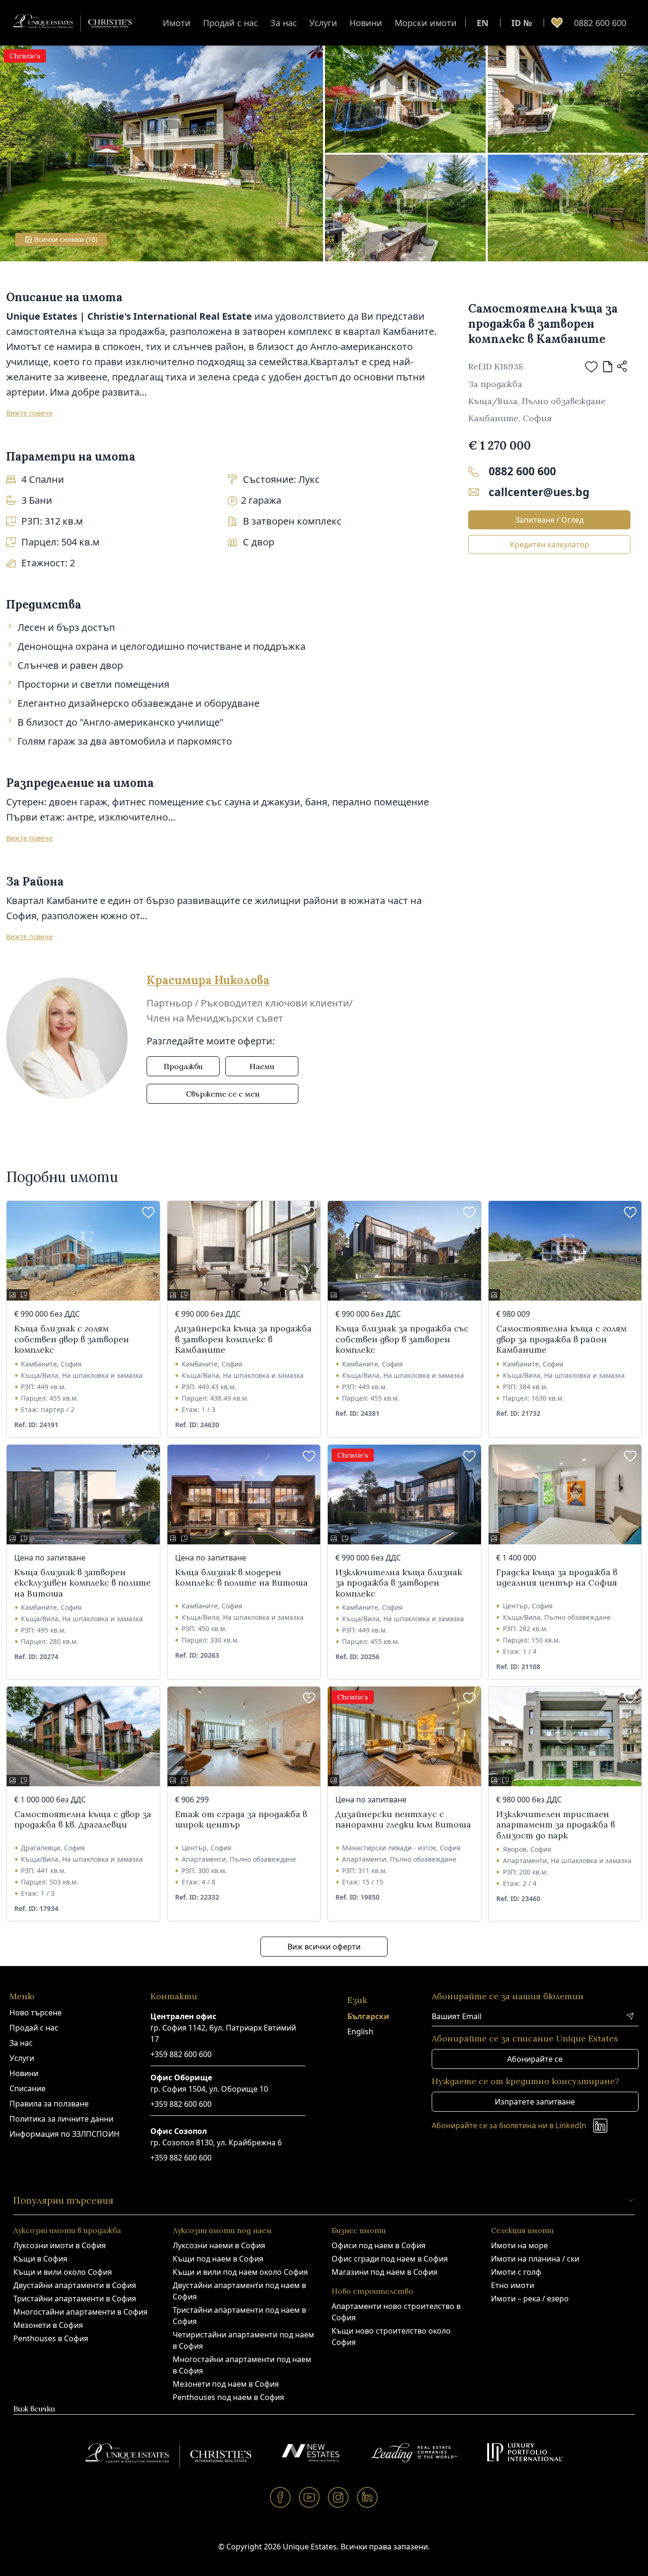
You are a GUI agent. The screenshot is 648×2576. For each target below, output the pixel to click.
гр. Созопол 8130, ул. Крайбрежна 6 (216, 2142)
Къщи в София (40, 2259)
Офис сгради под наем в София (390, 2259)
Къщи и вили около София (63, 2272)
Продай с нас (231, 23)
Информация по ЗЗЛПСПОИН (65, 2134)
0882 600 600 (600, 23)
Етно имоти (513, 2285)
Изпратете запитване (535, 2102)
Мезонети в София (48, 2325)
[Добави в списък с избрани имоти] (591, 367)
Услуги (323, 23)
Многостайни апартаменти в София (80, 2312)
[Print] (608, 367)
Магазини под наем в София (384, 2272)
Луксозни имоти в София (60, 2245)
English (360, 2031)
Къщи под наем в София (218, 2259)
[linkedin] (367, 2497)
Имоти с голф (516, 2272)
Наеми (262, 1066)
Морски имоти (426, 23)
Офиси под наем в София (379, 2245)
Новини (366, 23)
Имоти (177, 23)
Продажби (183, 1066)
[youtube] (310, 2497)
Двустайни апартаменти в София (75, 2285)
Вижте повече (29, 413)
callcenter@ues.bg (539, 492)
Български (368, 2016)
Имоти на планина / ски (535, 2259)
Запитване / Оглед (549, 520)
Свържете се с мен (223, 1094)
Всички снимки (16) (66, 239)
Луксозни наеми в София (219, 2245)
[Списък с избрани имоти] (557, 23)
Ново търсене (36, 2013)
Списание (28, 2088)
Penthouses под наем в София (228, 2397)
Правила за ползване (49, 2104)
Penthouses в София (51, 2338)
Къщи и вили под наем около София (240, 2272)
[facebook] (281, 2497)
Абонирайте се (535, 2059)
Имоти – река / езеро (530, 2299)
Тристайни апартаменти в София (75, 2299)
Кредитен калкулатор (550, 545)
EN (483, 23)
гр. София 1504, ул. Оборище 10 (209, 2089)
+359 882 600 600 (181, 2054)
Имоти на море (519, 2245)
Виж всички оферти (324, 1947)
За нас (284, 23)
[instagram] (338, 2497)
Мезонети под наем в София (226, 2384)
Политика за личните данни (61, 2119)
